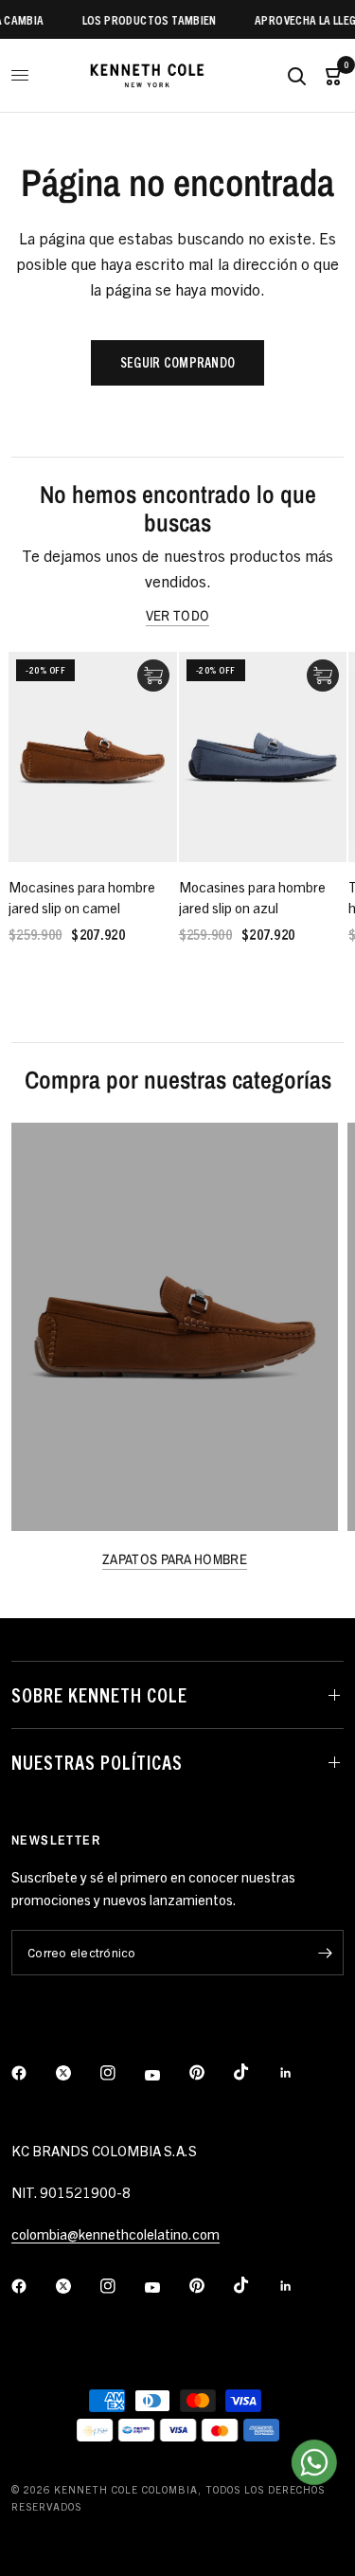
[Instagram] (121, 2073)
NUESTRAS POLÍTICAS (97, 1762)
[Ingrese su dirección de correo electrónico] (325, 1953)
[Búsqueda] (296, 75)
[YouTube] (166, 2076)
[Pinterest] (210, 2073)
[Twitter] (77, 2073)
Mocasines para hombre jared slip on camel (82, 897)
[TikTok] (255, 2072)
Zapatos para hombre (175, 1559)
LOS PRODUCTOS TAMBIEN (141, 19)
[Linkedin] (299, 2073)
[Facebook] (32, 2073)
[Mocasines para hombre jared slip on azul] (263, 757)
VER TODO (177, 615)
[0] (329, 75)
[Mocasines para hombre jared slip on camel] (93, 757)
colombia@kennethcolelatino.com (115, 2234)
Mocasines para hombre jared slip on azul (252, 897)
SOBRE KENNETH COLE (99, 1694)
